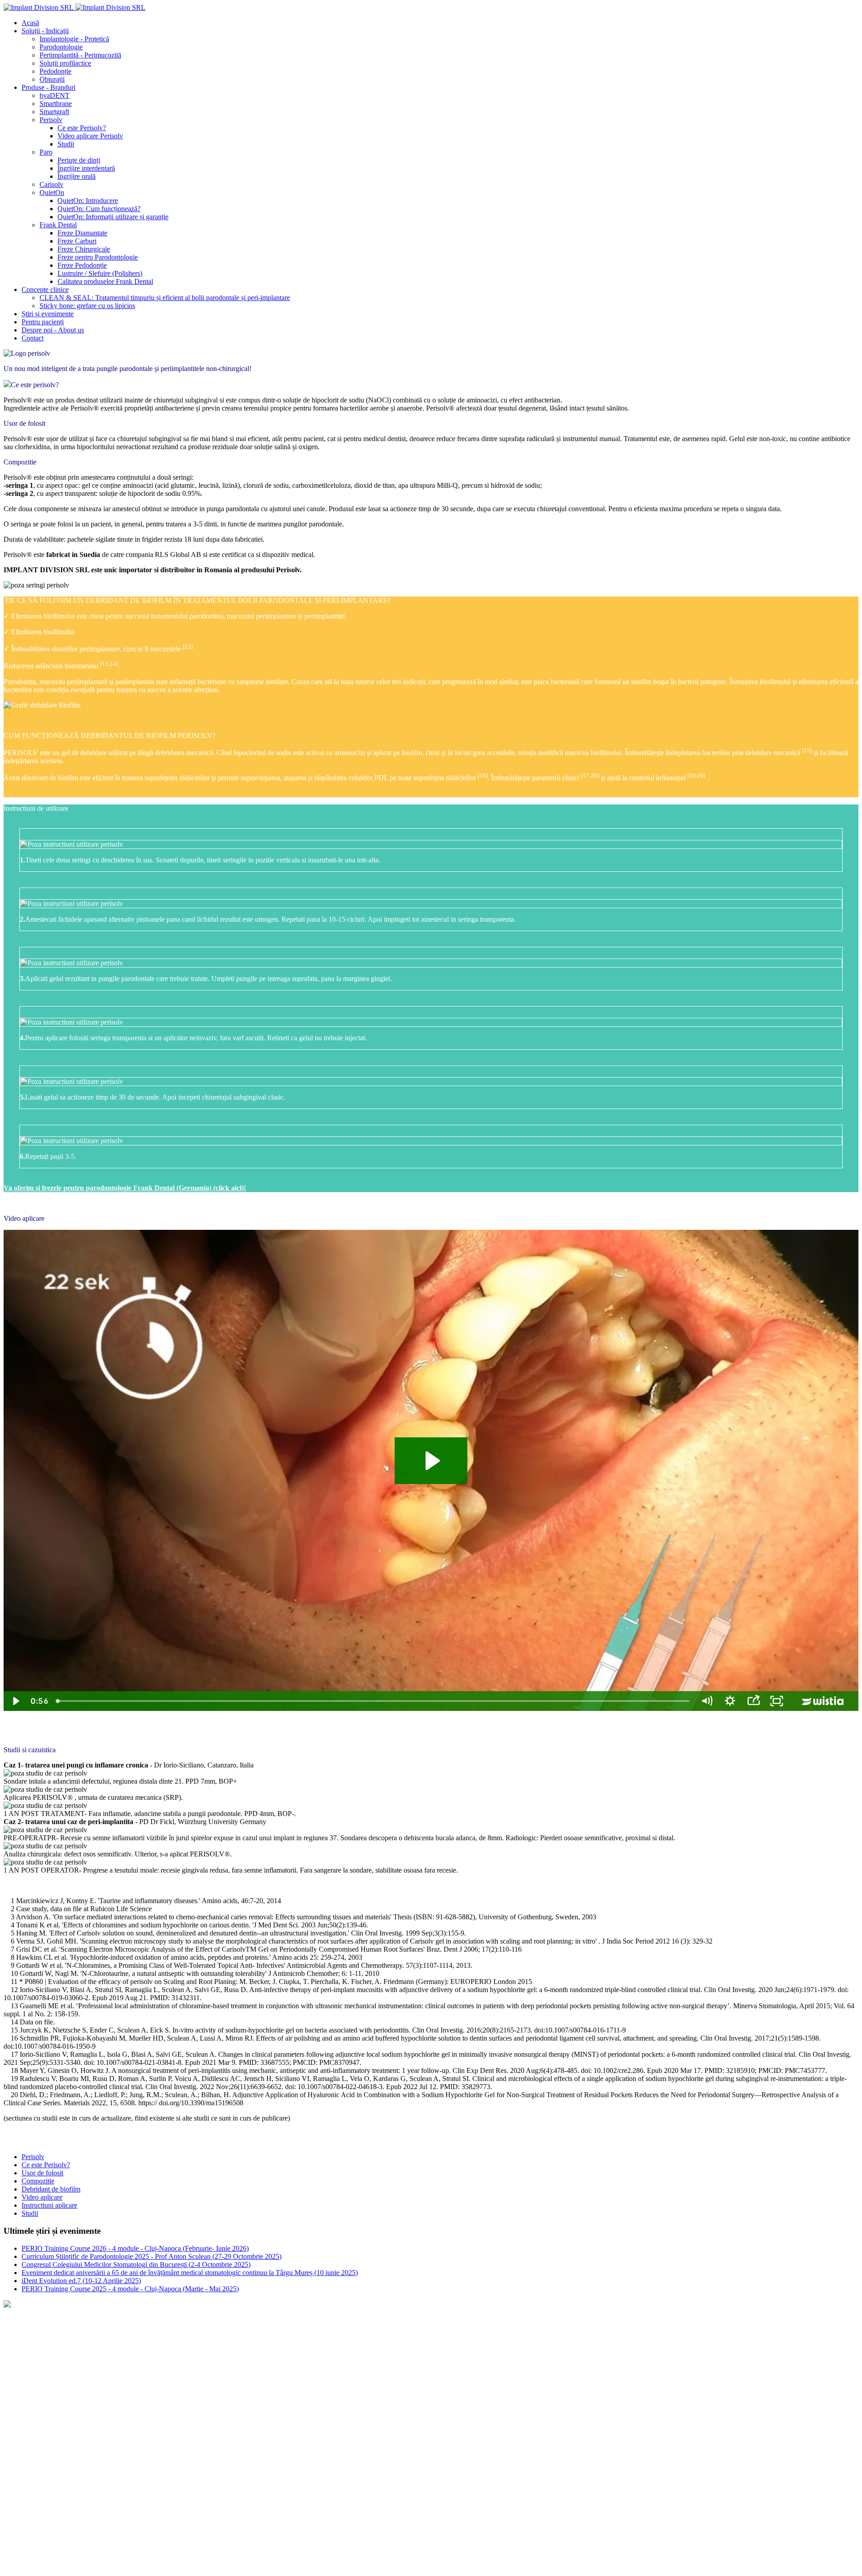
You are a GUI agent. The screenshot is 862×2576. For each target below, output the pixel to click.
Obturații (315, 2458)
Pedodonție (277, 2458)
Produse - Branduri (33, 2488)
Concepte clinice (28, 2320)
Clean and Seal (25, 2335)
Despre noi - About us (35, 2412)
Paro (194, 2503)
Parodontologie (104, 2458)
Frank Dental (263, 2503)
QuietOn (222, 2503)
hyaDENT (99, 2503)
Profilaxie (148, 2458)
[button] (45, 31)
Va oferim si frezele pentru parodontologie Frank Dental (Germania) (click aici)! (125, 1188)
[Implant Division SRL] (75, 7)
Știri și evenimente (31, 2381)
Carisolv (166, 2503)
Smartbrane (58, 2503)
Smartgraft (18, 2503)
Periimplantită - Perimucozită (211, 2458)
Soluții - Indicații (29, 2442)
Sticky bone (20, 2351)
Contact (16, 2397)
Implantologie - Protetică (38, 2458)
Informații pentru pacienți (43, 2366)
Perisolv (134, 2503)
